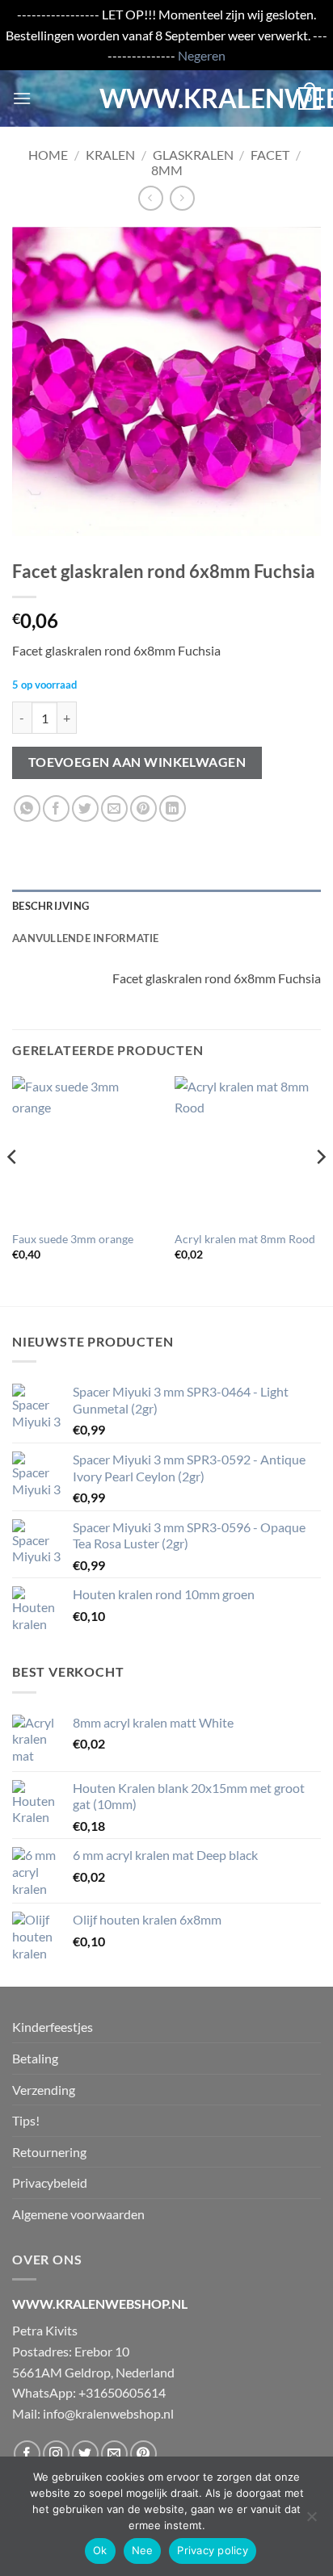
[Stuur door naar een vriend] (114, 808)
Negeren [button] (202, 55)
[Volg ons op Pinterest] (143, 2454)
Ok (100, 2550)
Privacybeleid (50, 2182)
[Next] (320, 1190)
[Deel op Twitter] (85, 808)
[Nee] (311, 2521)
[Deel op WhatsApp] (27, 808)
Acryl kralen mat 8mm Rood (245, 1239)
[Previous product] (182, 198)
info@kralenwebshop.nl (108, 2413)
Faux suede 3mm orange (73, 1239)
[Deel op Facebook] (56, 808)
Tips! (26, 2120)
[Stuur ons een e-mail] (114, 2454)
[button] (22, 98)
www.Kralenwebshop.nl (166, 98)
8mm (167, 170)
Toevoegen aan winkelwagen (137, 762)
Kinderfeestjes (53, 2027)
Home (48, 155)
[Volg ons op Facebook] (27, 2454)
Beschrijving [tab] (51, 906)
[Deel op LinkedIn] (173, 808)
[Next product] (151, 198)
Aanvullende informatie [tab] (86, 938)
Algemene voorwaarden (78, 2214)
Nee (143, 2550)
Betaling (35, 2058)
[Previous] (13, 1190)
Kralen (110, 155)
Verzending (44, 2090)
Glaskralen (193, 155)
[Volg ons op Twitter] (85, 2454)
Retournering (49, 2152)
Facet (270, 155)
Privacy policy (213, 2550)
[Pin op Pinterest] (143, 808)
